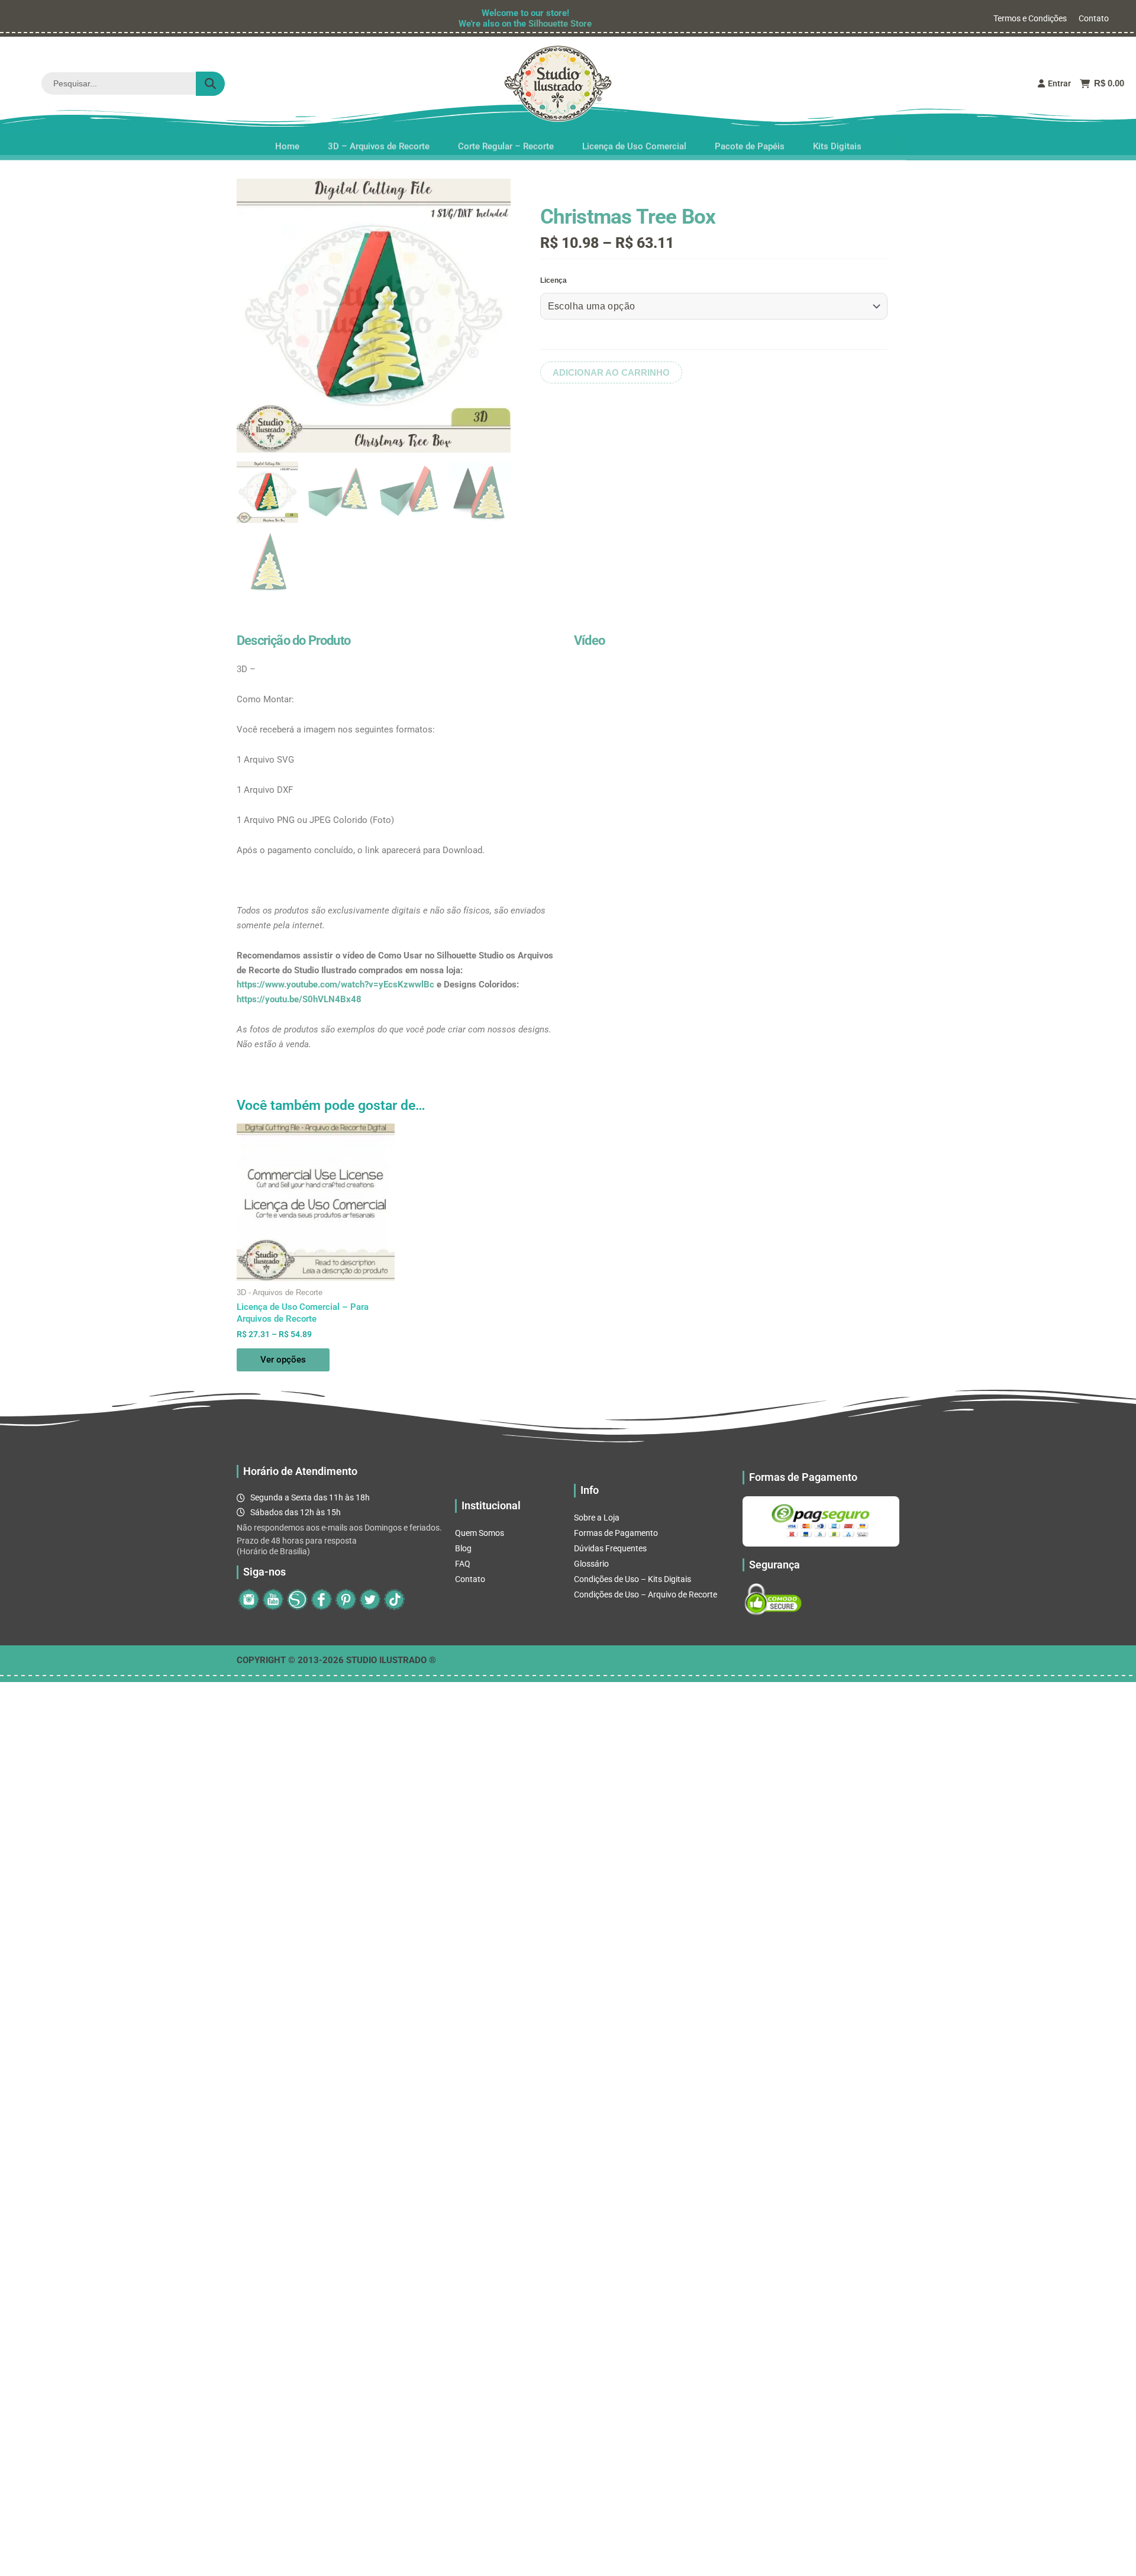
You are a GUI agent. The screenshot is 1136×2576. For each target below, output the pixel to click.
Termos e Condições (1030, 18)
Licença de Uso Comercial (634, 141)
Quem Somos (480, 1533)
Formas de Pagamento (616, 1533)
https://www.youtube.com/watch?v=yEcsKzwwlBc (335, 984)
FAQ (463, 1564)
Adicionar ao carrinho (611, 372)
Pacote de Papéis (750, 141)
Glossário (591, 1564)
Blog (463, 1548)
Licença (554, 280)
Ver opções (283, 1360)
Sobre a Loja (597, 1518)
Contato (1094, 18)
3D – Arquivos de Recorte (379, 141)
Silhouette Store (560, 24)
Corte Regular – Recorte (506, 141)
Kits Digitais (837, 141)
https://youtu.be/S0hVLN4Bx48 (299, 999)
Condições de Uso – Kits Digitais (632, 1579)
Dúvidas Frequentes (610, 1548)
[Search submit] (210, 84)
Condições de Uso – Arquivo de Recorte (646, 1594)
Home (287, 141)
